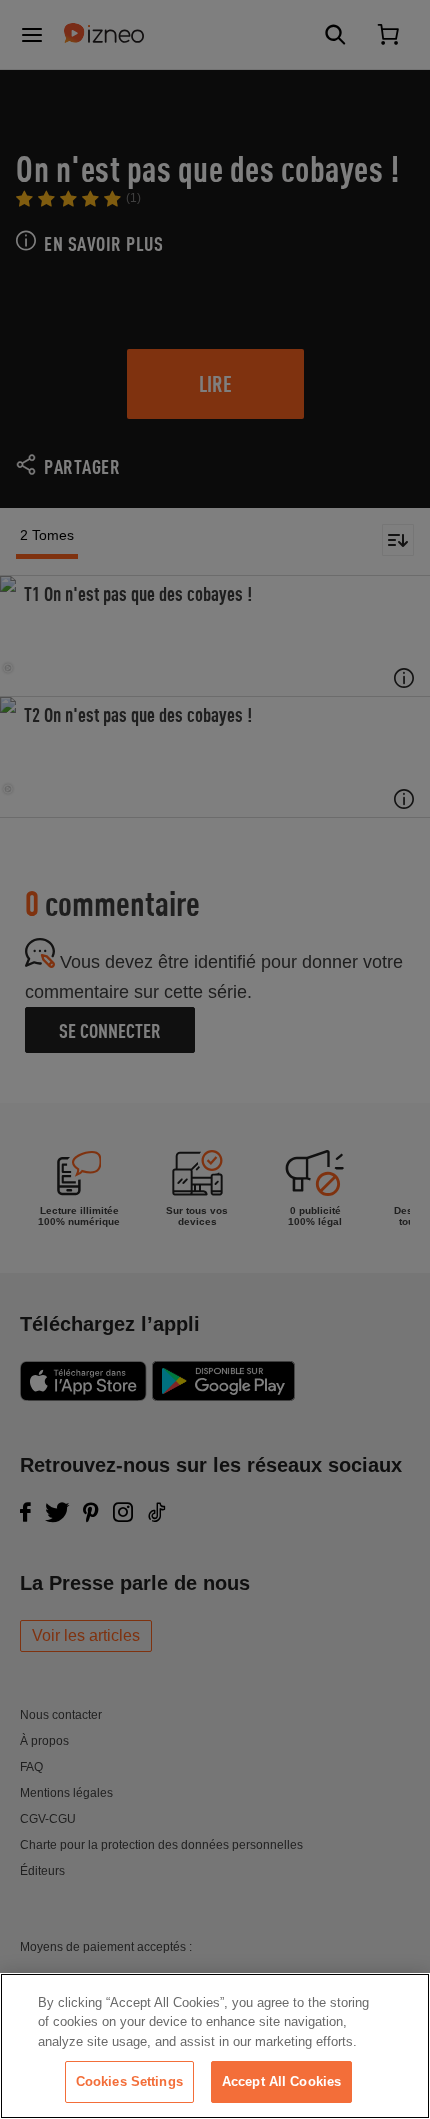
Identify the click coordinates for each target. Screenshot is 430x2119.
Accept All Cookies (281, 2081)
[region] (215, 2046)
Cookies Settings (129, 2081)
